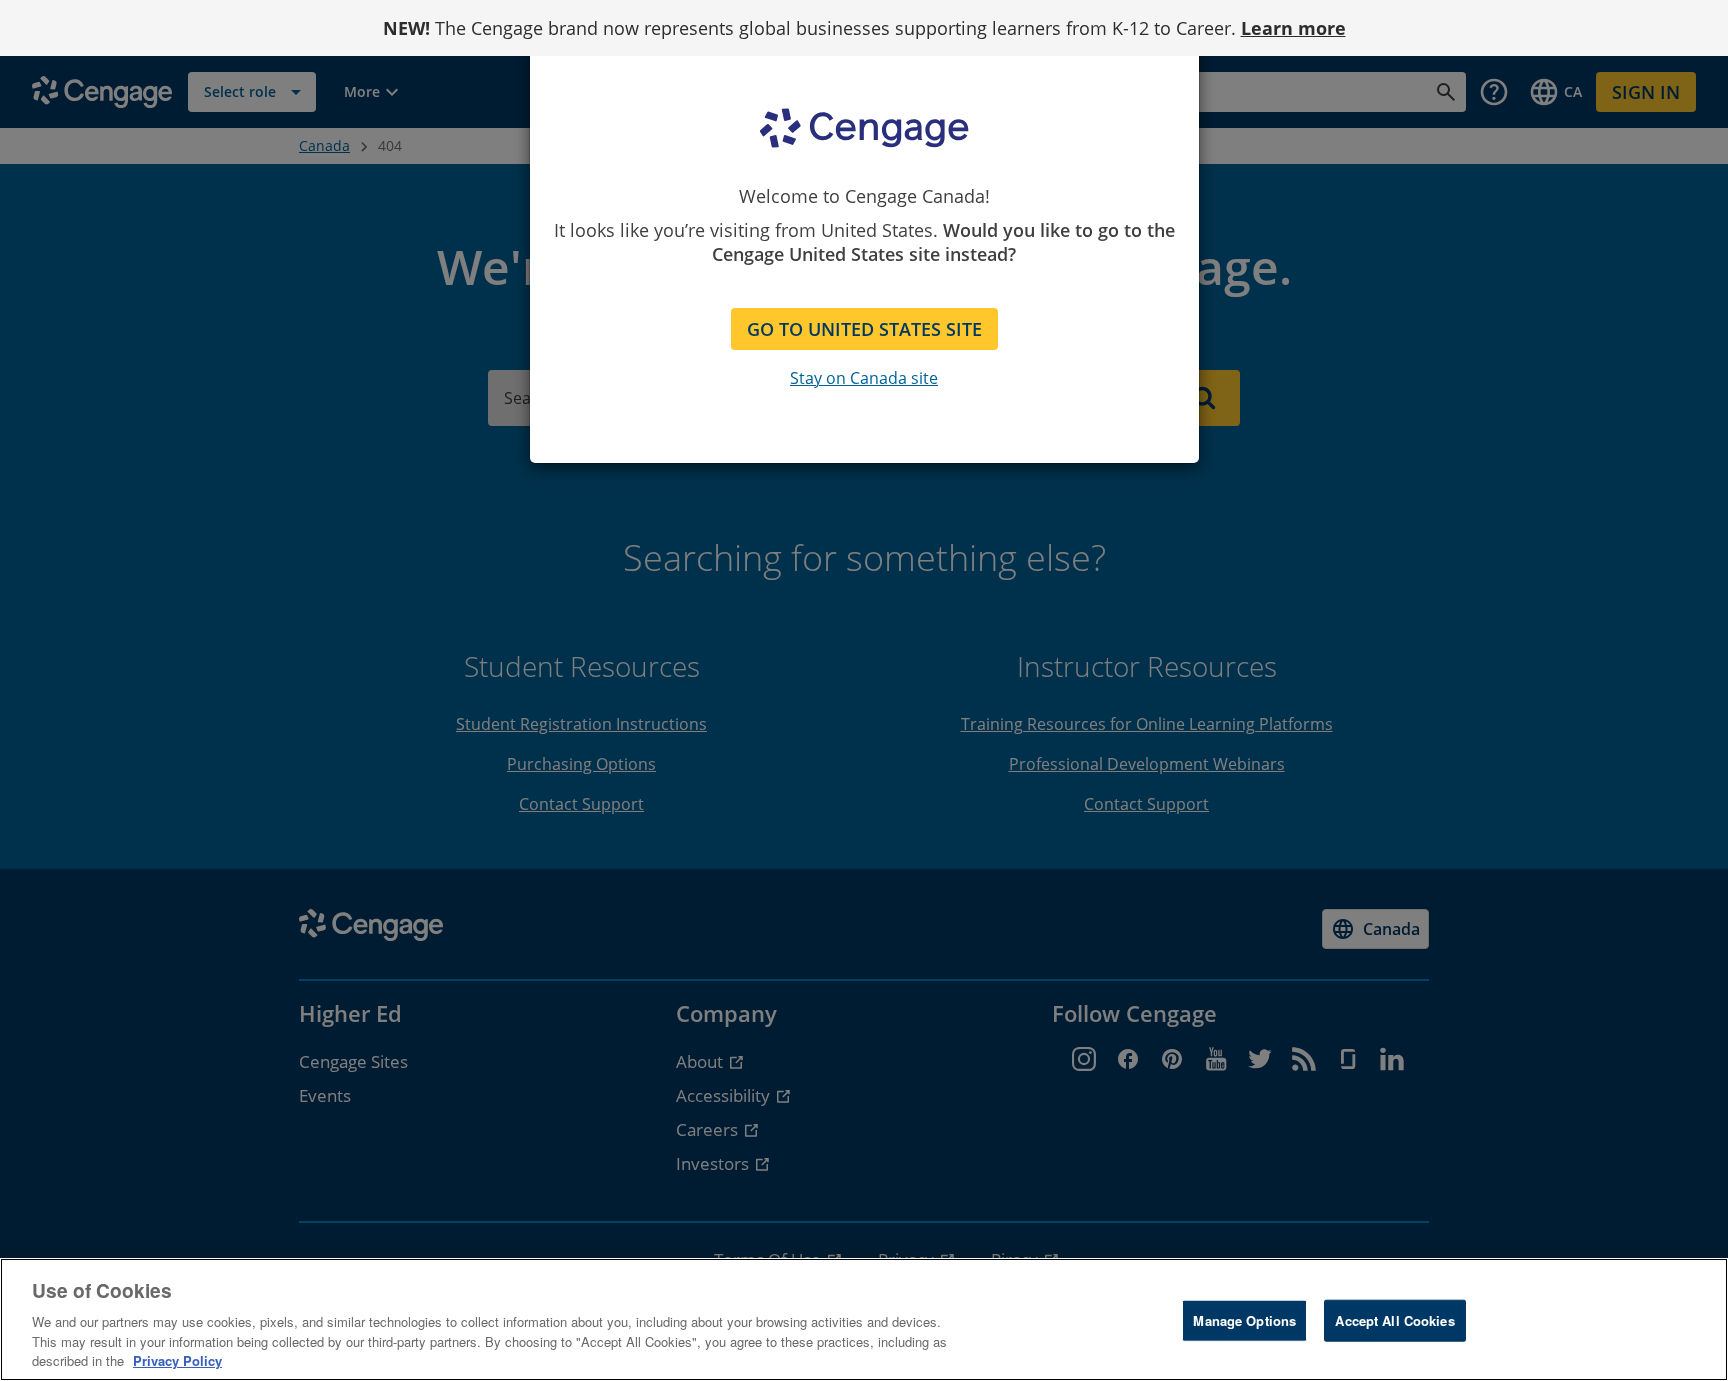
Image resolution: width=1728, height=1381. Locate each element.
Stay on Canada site (864, 378)
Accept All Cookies (1394, 1320)
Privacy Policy (177, 1360)
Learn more (1293, 28)
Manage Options (1244, 1320)
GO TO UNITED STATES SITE (864, 329)
